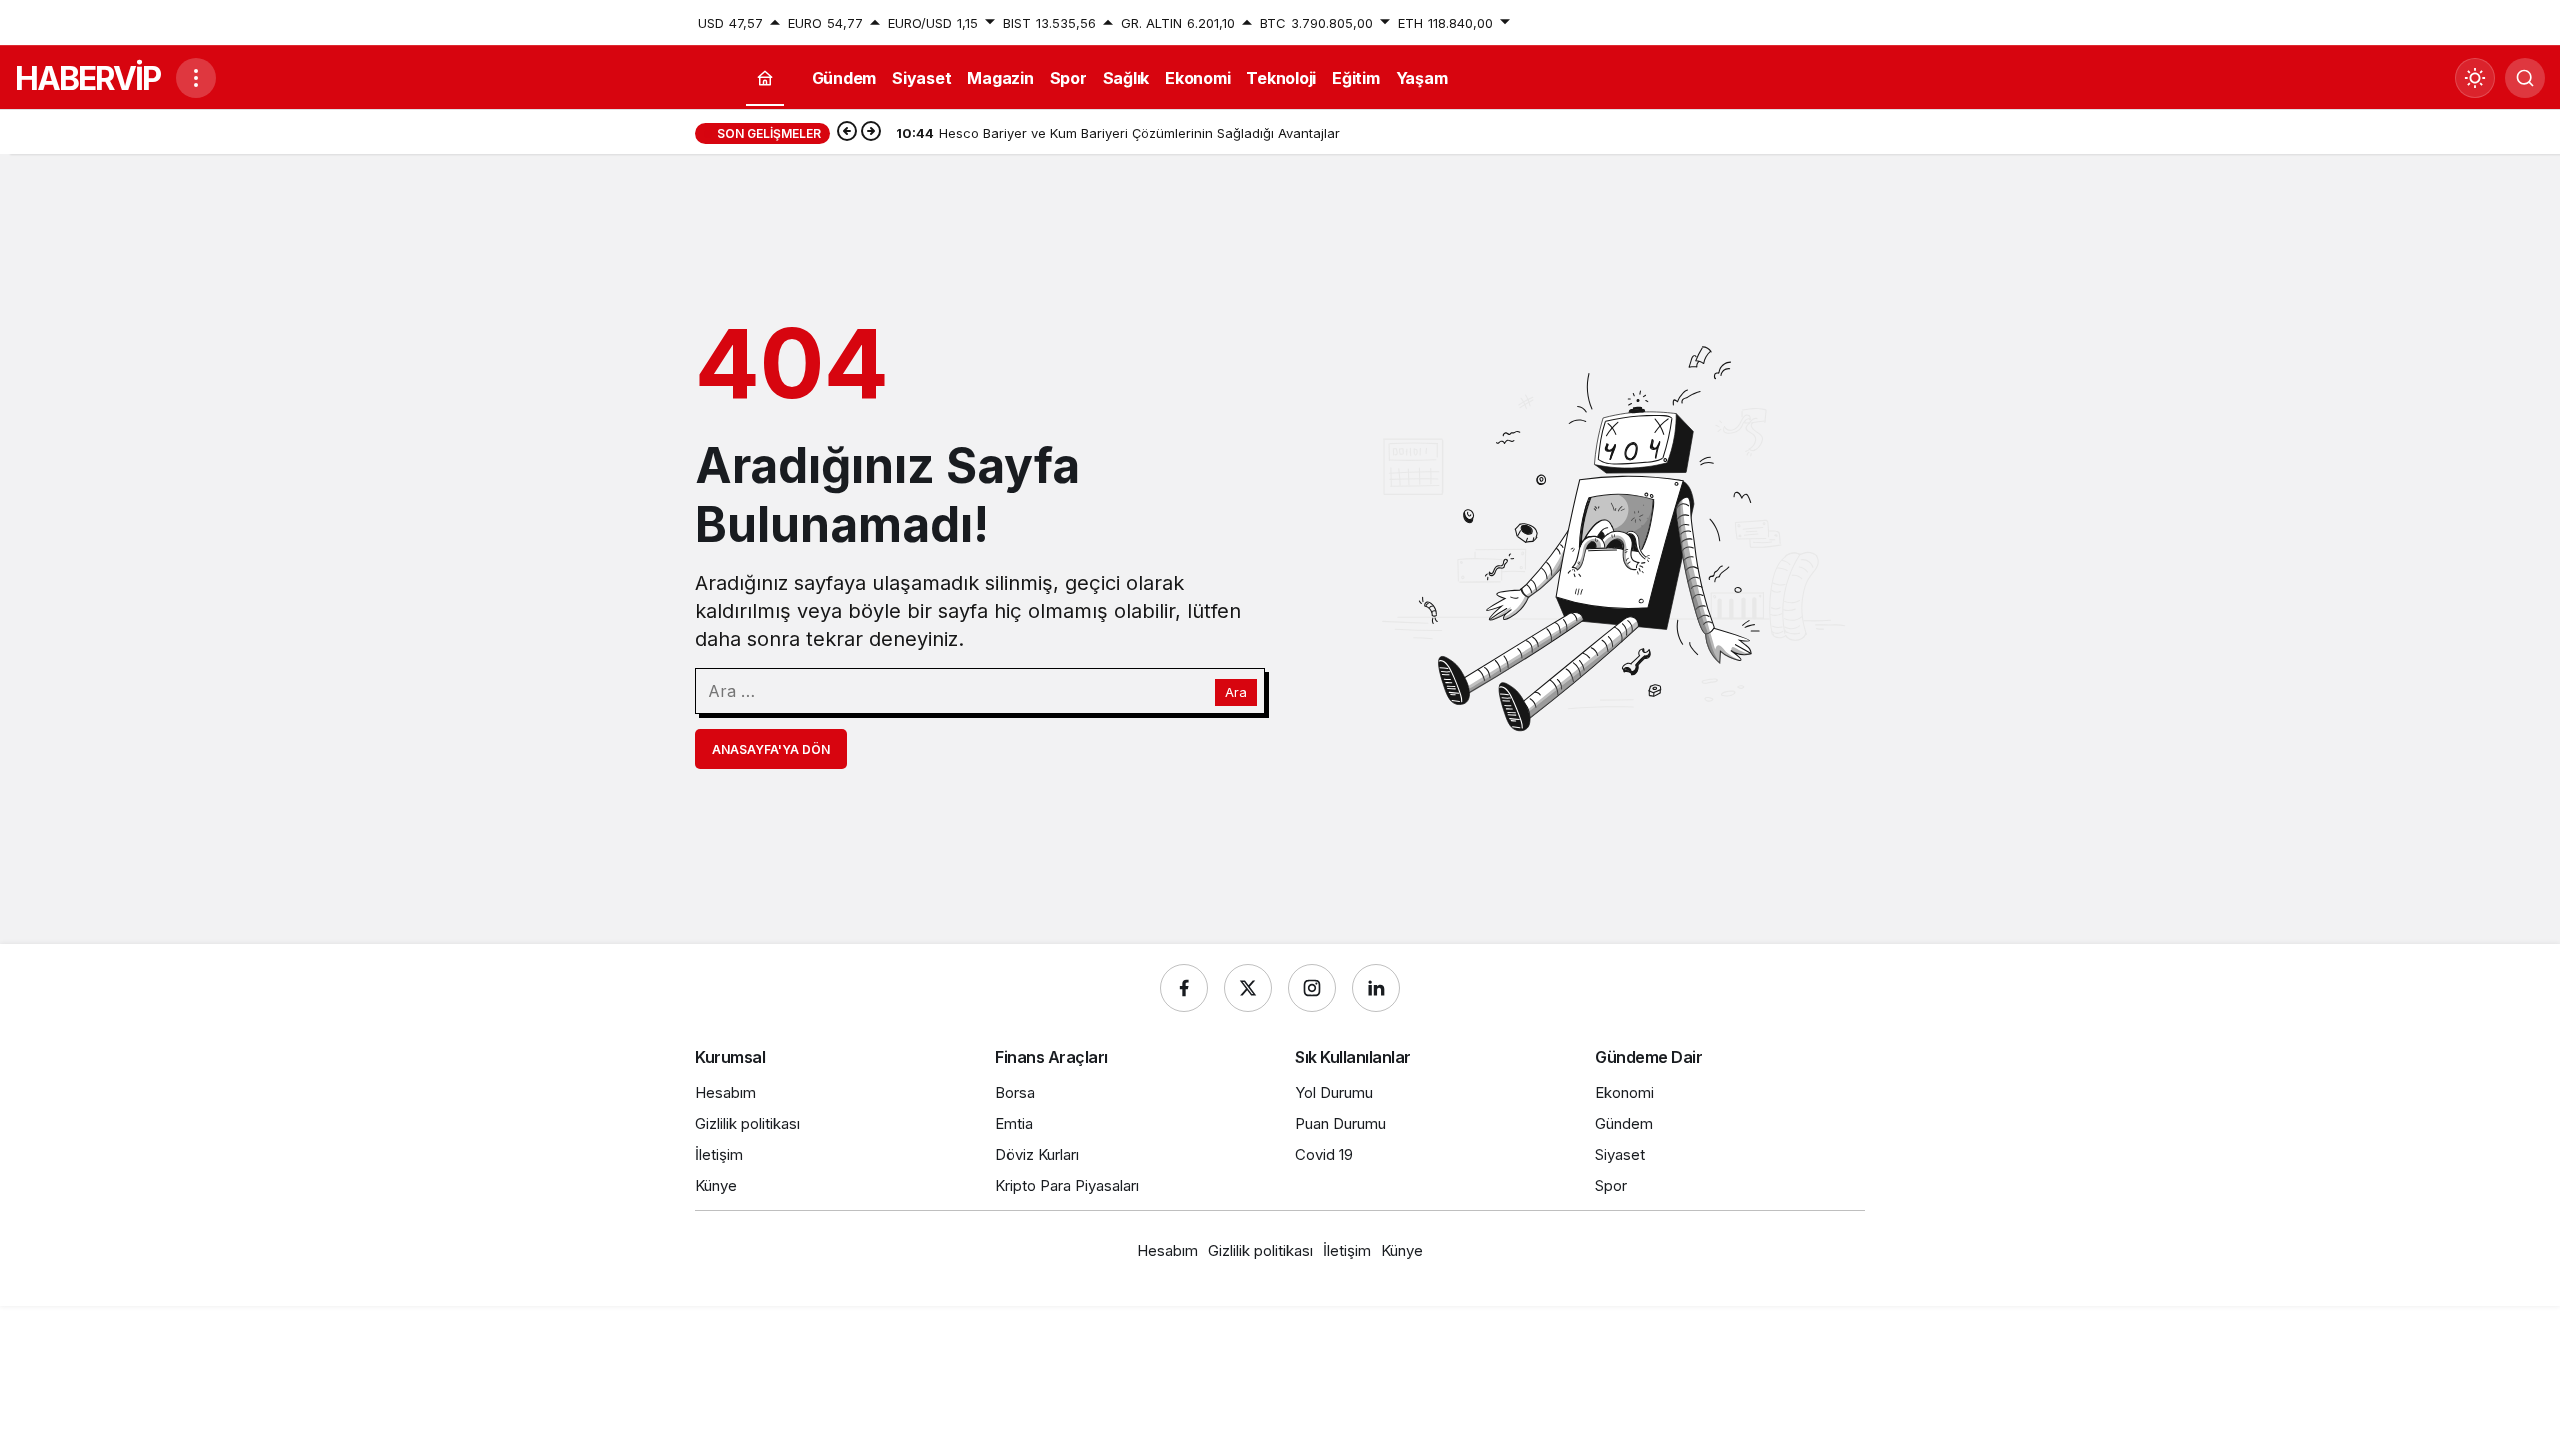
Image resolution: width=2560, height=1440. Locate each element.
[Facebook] (1184, 988)
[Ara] (2525, 78)
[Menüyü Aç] (196, 78)
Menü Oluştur (1823, 23)
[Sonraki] (871, 133)
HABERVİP (87, 78)
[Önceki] (847, 133)
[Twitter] (1248, 988)
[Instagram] (1312, 988)
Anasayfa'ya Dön (771, 749)
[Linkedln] (1376, 988)
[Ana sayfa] (765, 78)
